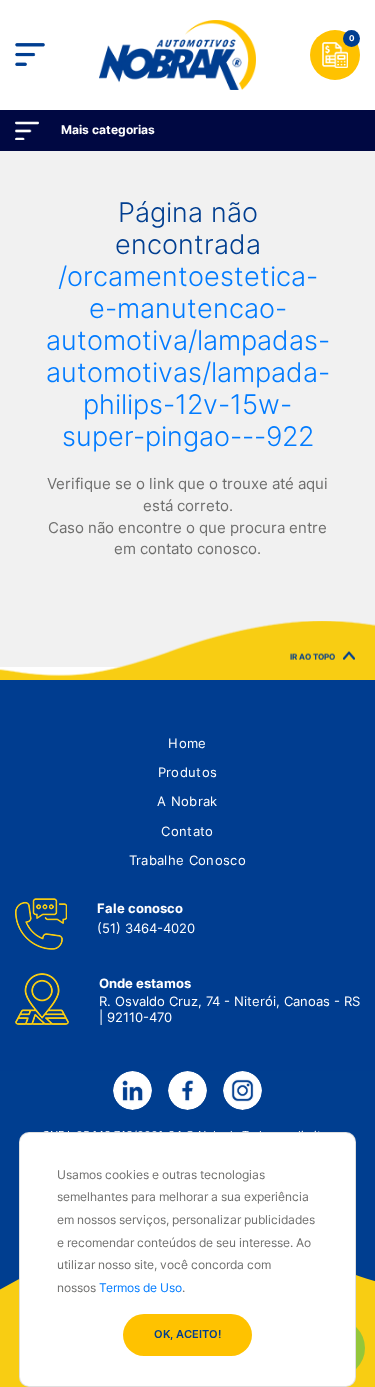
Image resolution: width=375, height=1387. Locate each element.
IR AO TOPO (312, 657)
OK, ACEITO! (187, 1334)
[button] (187, 743)
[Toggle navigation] (30, 55)
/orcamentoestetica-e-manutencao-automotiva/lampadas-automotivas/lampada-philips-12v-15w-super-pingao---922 (188, 356)
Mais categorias (108, 130)
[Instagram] (242, 1090)
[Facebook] (187, 1090)
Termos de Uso (140, 1287)
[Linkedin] (132, 1090)
